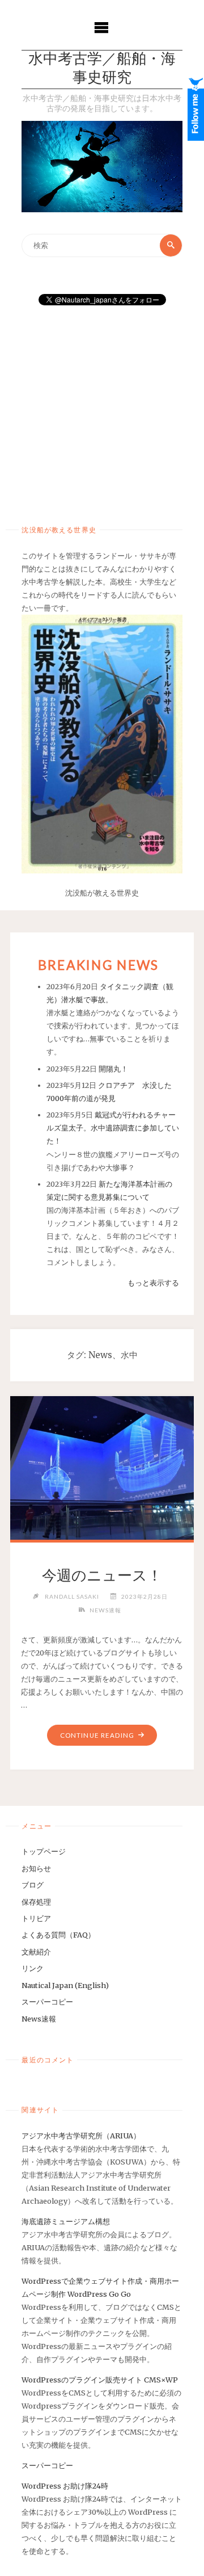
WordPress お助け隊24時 (65, 2486)
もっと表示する (153, 1283)
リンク (33, 1968)
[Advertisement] (102, 411)
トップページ (44, 1851)
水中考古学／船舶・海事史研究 (102, 69)
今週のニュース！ (102, 1575)
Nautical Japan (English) (65, 1985)
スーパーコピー (47, 2002)
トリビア (36, 1918)
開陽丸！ (113, 1069)
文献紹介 (36, 1952)
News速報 (105, 1610)
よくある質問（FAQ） (58, 1935)
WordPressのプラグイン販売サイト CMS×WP (100, 2380)
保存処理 (36, 1902)
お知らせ (36, 1868)
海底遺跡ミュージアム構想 (66, 2221)
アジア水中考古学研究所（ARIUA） (81, 2136)
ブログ (33, 1885)
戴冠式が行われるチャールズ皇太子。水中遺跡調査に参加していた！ (113, 1128)
